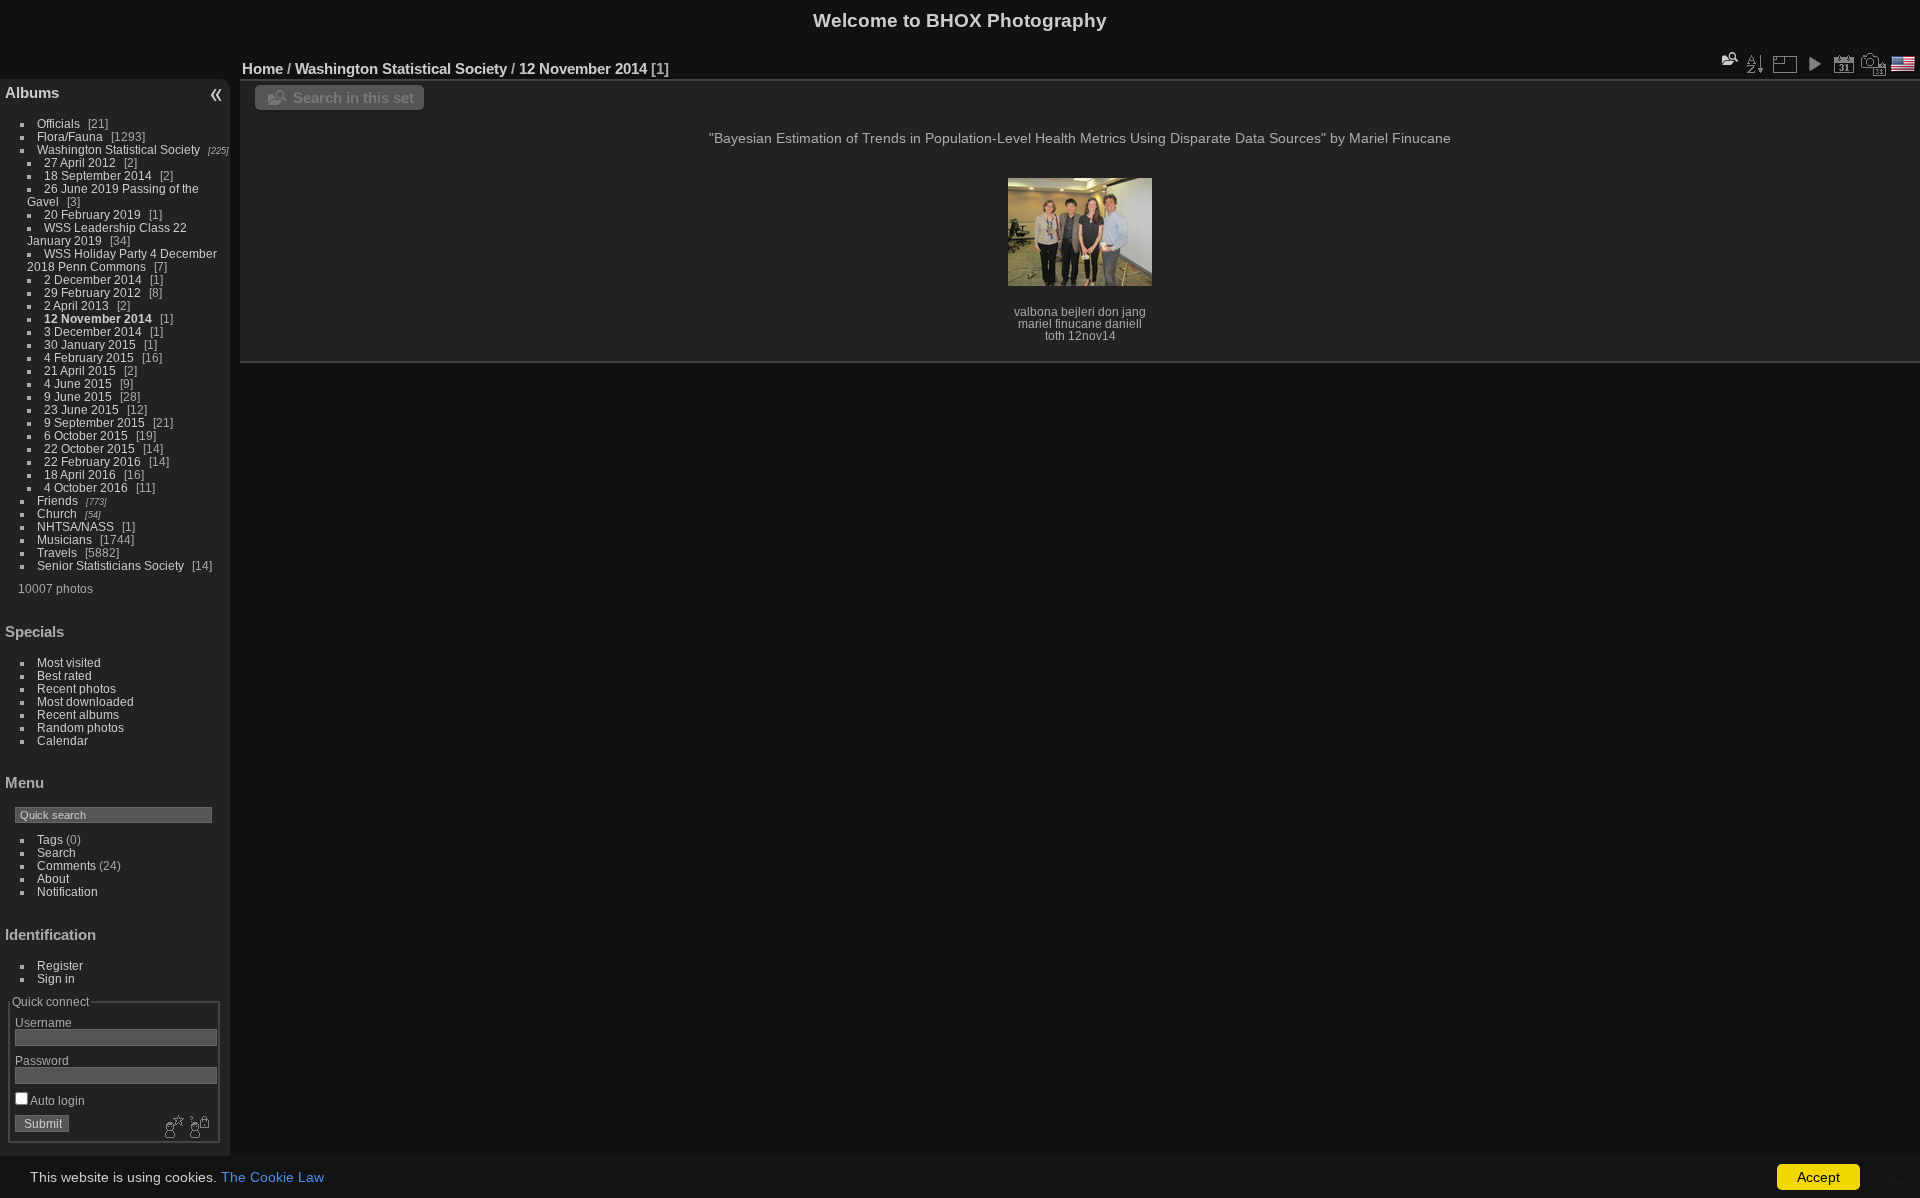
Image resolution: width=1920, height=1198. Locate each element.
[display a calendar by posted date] (1844, 64)
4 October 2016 (86, 487)
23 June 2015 (81, 409)
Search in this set (353, 97)
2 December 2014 (93, 279)
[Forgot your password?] (198, 1128)
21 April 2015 (80, 370)
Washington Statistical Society (118, 149)
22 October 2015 (89, 448)
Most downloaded (85, 701)
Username (43, 1022)
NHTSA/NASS (75, 526)
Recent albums (78, 714)
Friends (57, 500)
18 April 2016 (80, 474)
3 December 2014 (93, 331)
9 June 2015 (78, 396)
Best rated (64, 675)
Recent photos (76, 688)
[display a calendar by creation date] (1874, 64)
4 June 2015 (78, 383)
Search (56, 852)
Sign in (56, 978)
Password (42, 1060)
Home (262, 68)
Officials (58, 123)
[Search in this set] (1728, 58)
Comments (66, 865)
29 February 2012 (92, 292)
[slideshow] (1814, 64)
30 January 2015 (90, 344)
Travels (57, 552)
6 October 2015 (86, 435)
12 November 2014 (98, 318)
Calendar (62, 740)
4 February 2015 (89, 357)
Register (60, 965)
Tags (50, 839)
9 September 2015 (94, 422)
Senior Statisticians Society (110, 565)
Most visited (69, 662)
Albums (32, 92)
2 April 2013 (76, 305)
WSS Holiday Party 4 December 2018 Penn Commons (122, 260)
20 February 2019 (92, 214)
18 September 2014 (98, 175)
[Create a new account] (172, 1128)
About (53, 878)
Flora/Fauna (70, 136)
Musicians (64, 539)
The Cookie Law (272, 1177)
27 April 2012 (80, 162)
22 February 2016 (92, 461)
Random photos (80, 727)
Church (57, 513)
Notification (67, 891)
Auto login (56, 1100)
